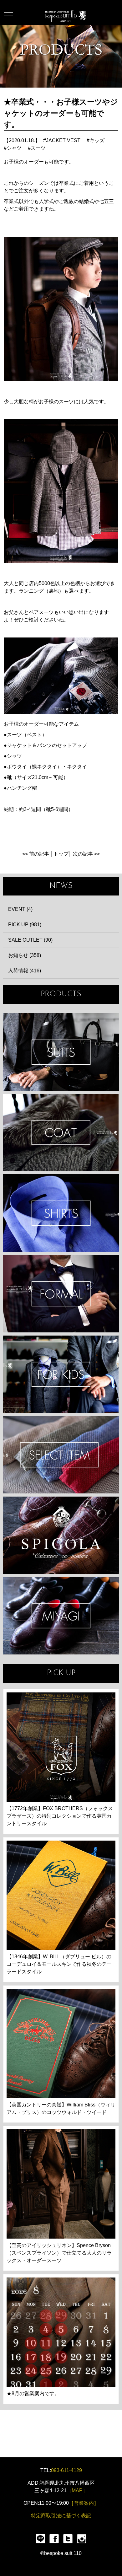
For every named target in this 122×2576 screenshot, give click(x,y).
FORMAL (61, 1294)
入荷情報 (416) (25, 971)
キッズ (97, 140)
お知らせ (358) (25, 955)
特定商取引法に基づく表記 (61, 2516)
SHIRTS (61, 1213)
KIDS (61, 1374)
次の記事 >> (86, 854)
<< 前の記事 (36, 854)
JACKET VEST (63, 140)
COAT (61, 1133)
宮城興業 (61, 1616)
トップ (61, 854)
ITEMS (61, 1455)
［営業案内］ (84, 2503)
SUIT (61, 1052)
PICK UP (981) (25, 925)
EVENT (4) (20, 909)
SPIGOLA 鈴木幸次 (61, 1535)
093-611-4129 (66, 2470)
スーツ (38, 148)
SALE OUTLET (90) (30, 940)
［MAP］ (77, 2490)
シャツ (14, 148)
